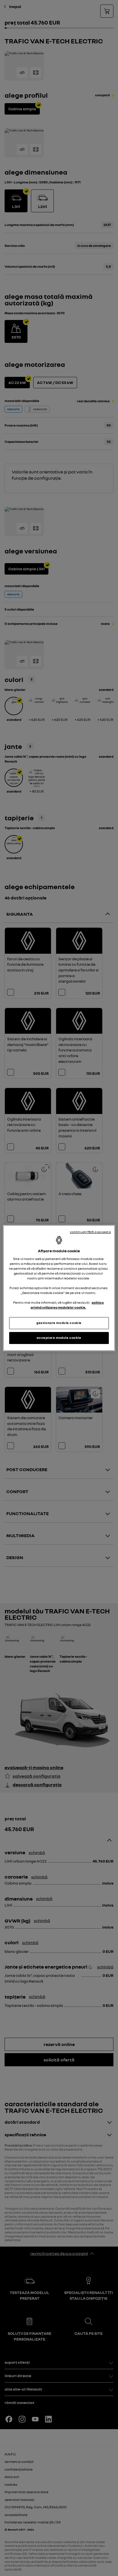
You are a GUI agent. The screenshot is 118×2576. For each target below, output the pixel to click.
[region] (59, 1288)
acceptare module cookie (59, 1338)
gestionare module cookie (59, 1323)
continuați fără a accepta (90, 1232)
